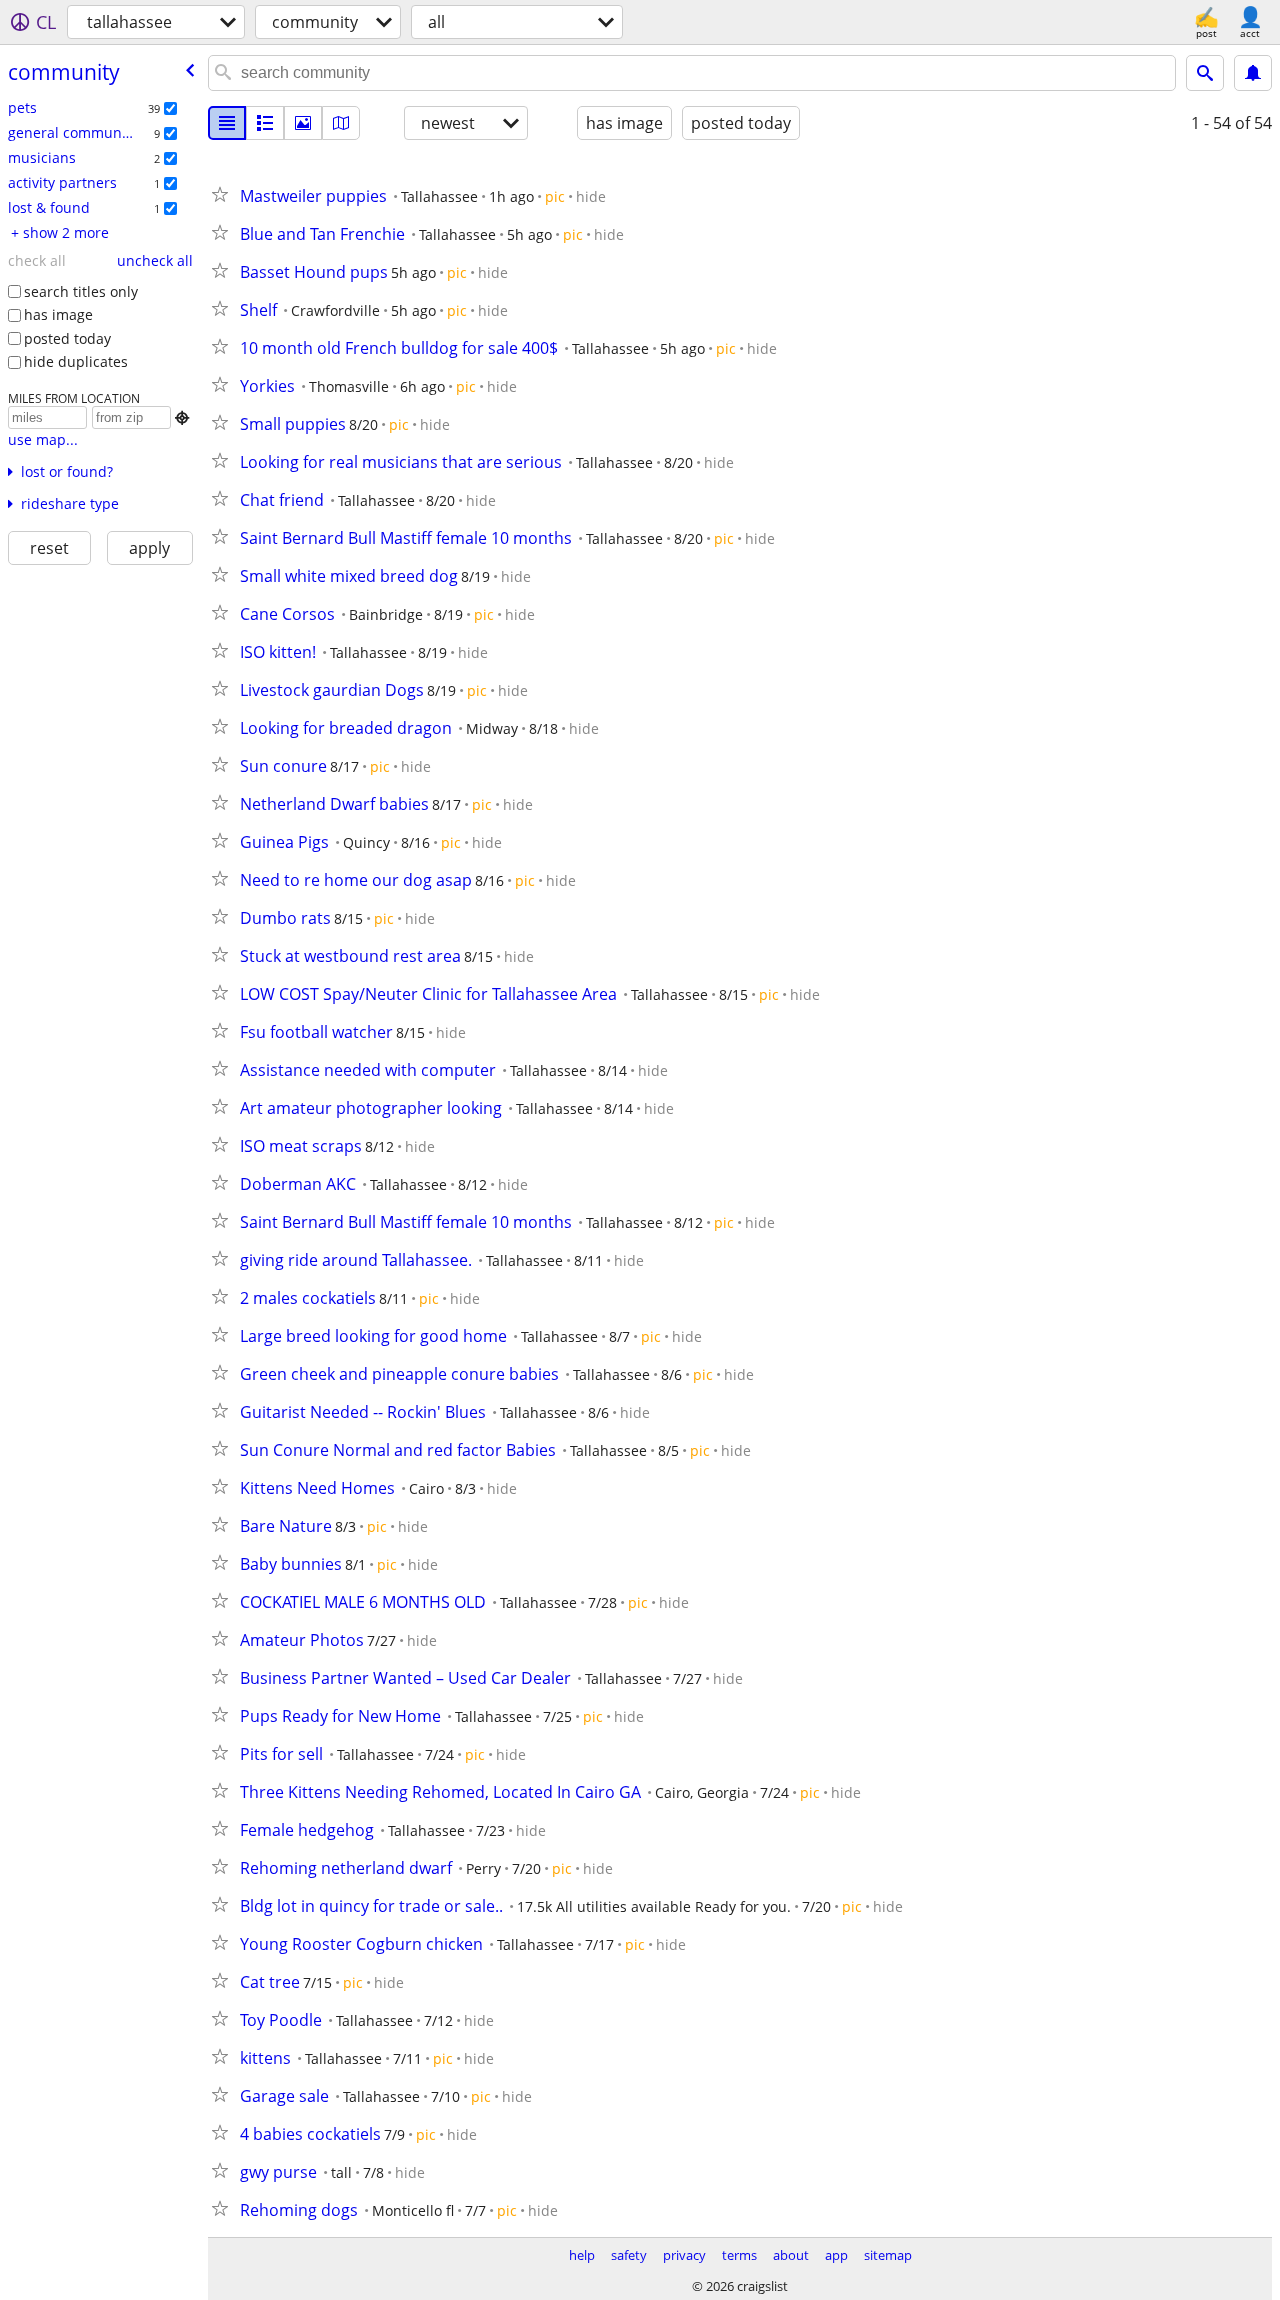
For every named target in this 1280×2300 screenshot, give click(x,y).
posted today (67, 338)
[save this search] (1253, 73)
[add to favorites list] (224, 194)
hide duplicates (76, 361)
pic (555, 196)
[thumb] (265, 123)
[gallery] (303, 123)
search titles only (81, 291)
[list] (227, 123)
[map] (341, 123)
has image (58, 314)
